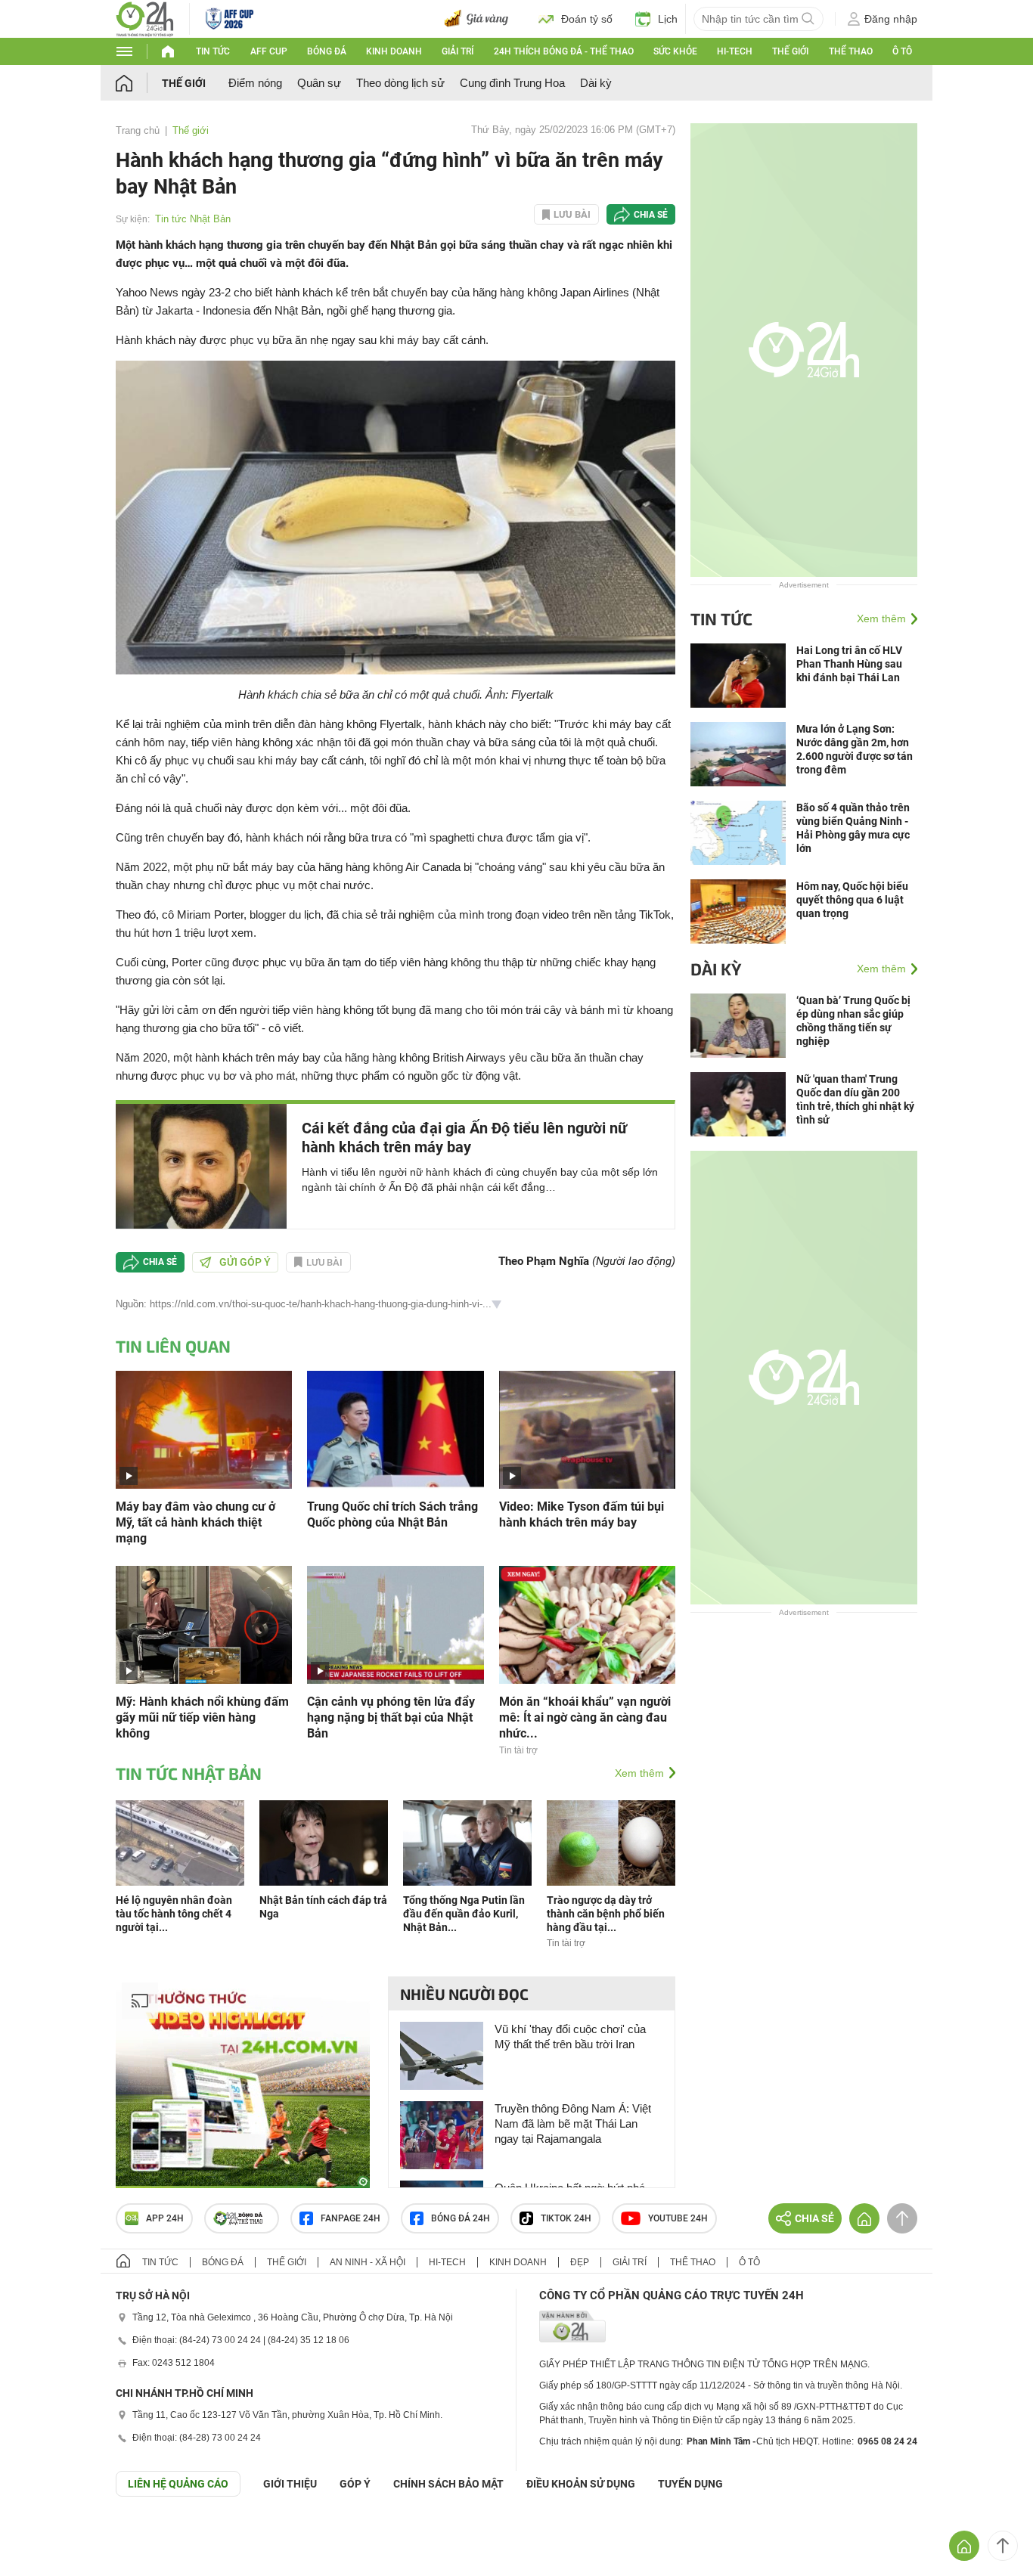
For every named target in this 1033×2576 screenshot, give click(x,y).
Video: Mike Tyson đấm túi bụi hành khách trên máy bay (582, 1514)
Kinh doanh (394, 51)
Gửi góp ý (245, 1262)
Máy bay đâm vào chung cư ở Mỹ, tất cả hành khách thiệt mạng (195, 1522)
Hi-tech (735, 51)
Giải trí (458, 51)
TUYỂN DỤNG (690, 2484)
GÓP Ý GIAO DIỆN (45, 2534)
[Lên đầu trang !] (1003, 2546)
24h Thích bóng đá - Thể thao (564, 51)
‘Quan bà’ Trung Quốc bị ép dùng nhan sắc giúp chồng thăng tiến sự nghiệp (853, 1021)
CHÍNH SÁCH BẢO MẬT (448, 2484)
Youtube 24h (678, 2218)
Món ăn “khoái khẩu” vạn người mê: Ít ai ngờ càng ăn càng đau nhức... (585, 1717)
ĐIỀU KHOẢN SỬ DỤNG (581, 2484)
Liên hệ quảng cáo (178, 2484)
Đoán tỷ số (587, 19)
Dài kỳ (596, 83)
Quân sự (319, 83)
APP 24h (165, 2218)
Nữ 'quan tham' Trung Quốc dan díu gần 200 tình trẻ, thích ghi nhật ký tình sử (855, 1099)
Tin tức (213, 51)
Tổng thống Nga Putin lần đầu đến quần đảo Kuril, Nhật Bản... (464, 1914)
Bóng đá (327, 51)
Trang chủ (138, 130)
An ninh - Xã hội (368, 2262)
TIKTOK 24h (566, 2218)
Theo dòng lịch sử (400, 83)
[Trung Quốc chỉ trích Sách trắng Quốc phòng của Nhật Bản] (395, 1429)
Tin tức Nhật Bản (193, 219)
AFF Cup (269, 51)
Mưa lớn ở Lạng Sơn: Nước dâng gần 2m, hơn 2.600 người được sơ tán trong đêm (855, 749)
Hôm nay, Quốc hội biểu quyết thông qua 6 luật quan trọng (852, 900)
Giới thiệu (290, 2484)
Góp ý (355, 2484)
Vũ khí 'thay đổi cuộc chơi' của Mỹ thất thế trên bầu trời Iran (570, 2037)
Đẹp (580, 2262)
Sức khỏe (675, 51)
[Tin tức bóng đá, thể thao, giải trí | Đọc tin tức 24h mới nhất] (145, 18)
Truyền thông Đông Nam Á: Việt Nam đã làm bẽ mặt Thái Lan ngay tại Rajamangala (573, 2123)
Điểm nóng (255, 83)
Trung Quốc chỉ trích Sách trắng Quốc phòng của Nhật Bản (392, 1514)
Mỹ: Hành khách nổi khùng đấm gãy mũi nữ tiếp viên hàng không (202, 1717)
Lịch (668, 19)
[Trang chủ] (139, 83)
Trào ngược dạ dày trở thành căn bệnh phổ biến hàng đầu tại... (606, 1914)
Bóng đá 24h (461, 2218)
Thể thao (851, 51)
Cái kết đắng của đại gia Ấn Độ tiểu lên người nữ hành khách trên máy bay (464, 1138)
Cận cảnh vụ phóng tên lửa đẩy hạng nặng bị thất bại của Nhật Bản (391, 1717)
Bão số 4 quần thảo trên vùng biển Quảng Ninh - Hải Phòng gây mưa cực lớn (853, 828)
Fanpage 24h (351, 2218)
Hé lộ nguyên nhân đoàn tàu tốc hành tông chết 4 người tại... (174, 1914)
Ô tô (902, 51)
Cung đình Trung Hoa (512, 83)
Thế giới (790, 51)
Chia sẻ (651, 215)
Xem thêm (639, 1773)
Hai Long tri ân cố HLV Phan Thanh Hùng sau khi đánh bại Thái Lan (849, 664)
